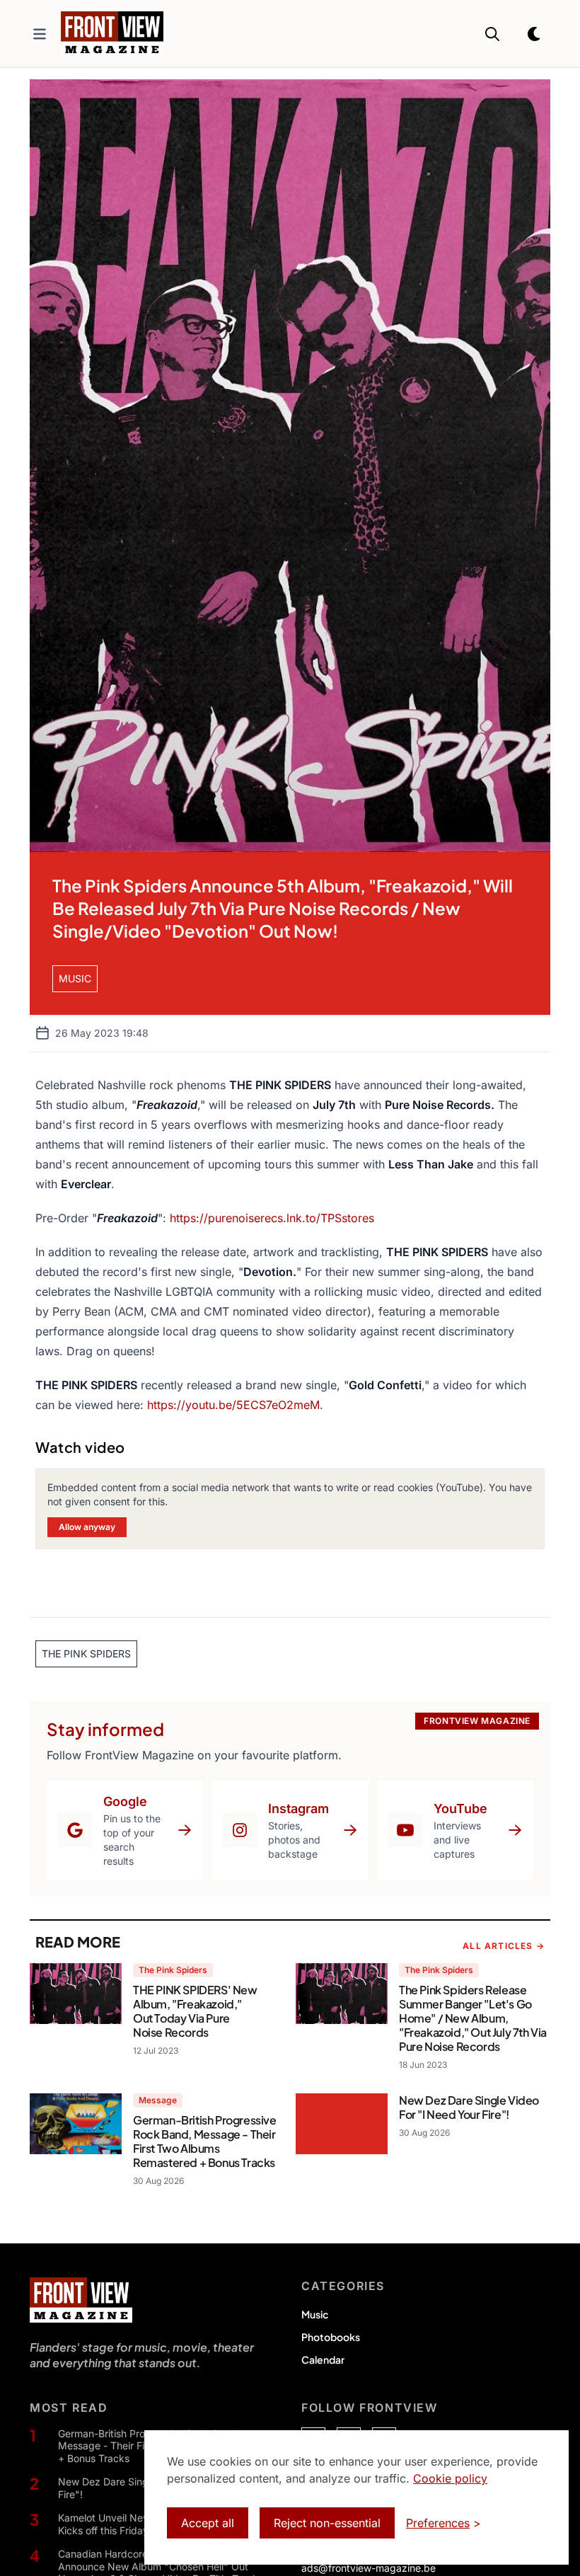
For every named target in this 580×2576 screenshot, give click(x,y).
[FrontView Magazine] (81, 2300)
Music (315, 2314)
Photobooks (331, 2337)
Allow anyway (87, 1527)
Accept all (208, 2523)
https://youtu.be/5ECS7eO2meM (233, 1405)
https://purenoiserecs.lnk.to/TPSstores (272, 1218)
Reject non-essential (327, 2523)
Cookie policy (450, 2478)
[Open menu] (40, 34)
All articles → (504, 1946)
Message (158, 2100)
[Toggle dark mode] (535, 34)
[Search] (492, 34)
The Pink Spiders (173, 1970)
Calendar (323, 2359)
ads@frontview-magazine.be (369, 2568)
